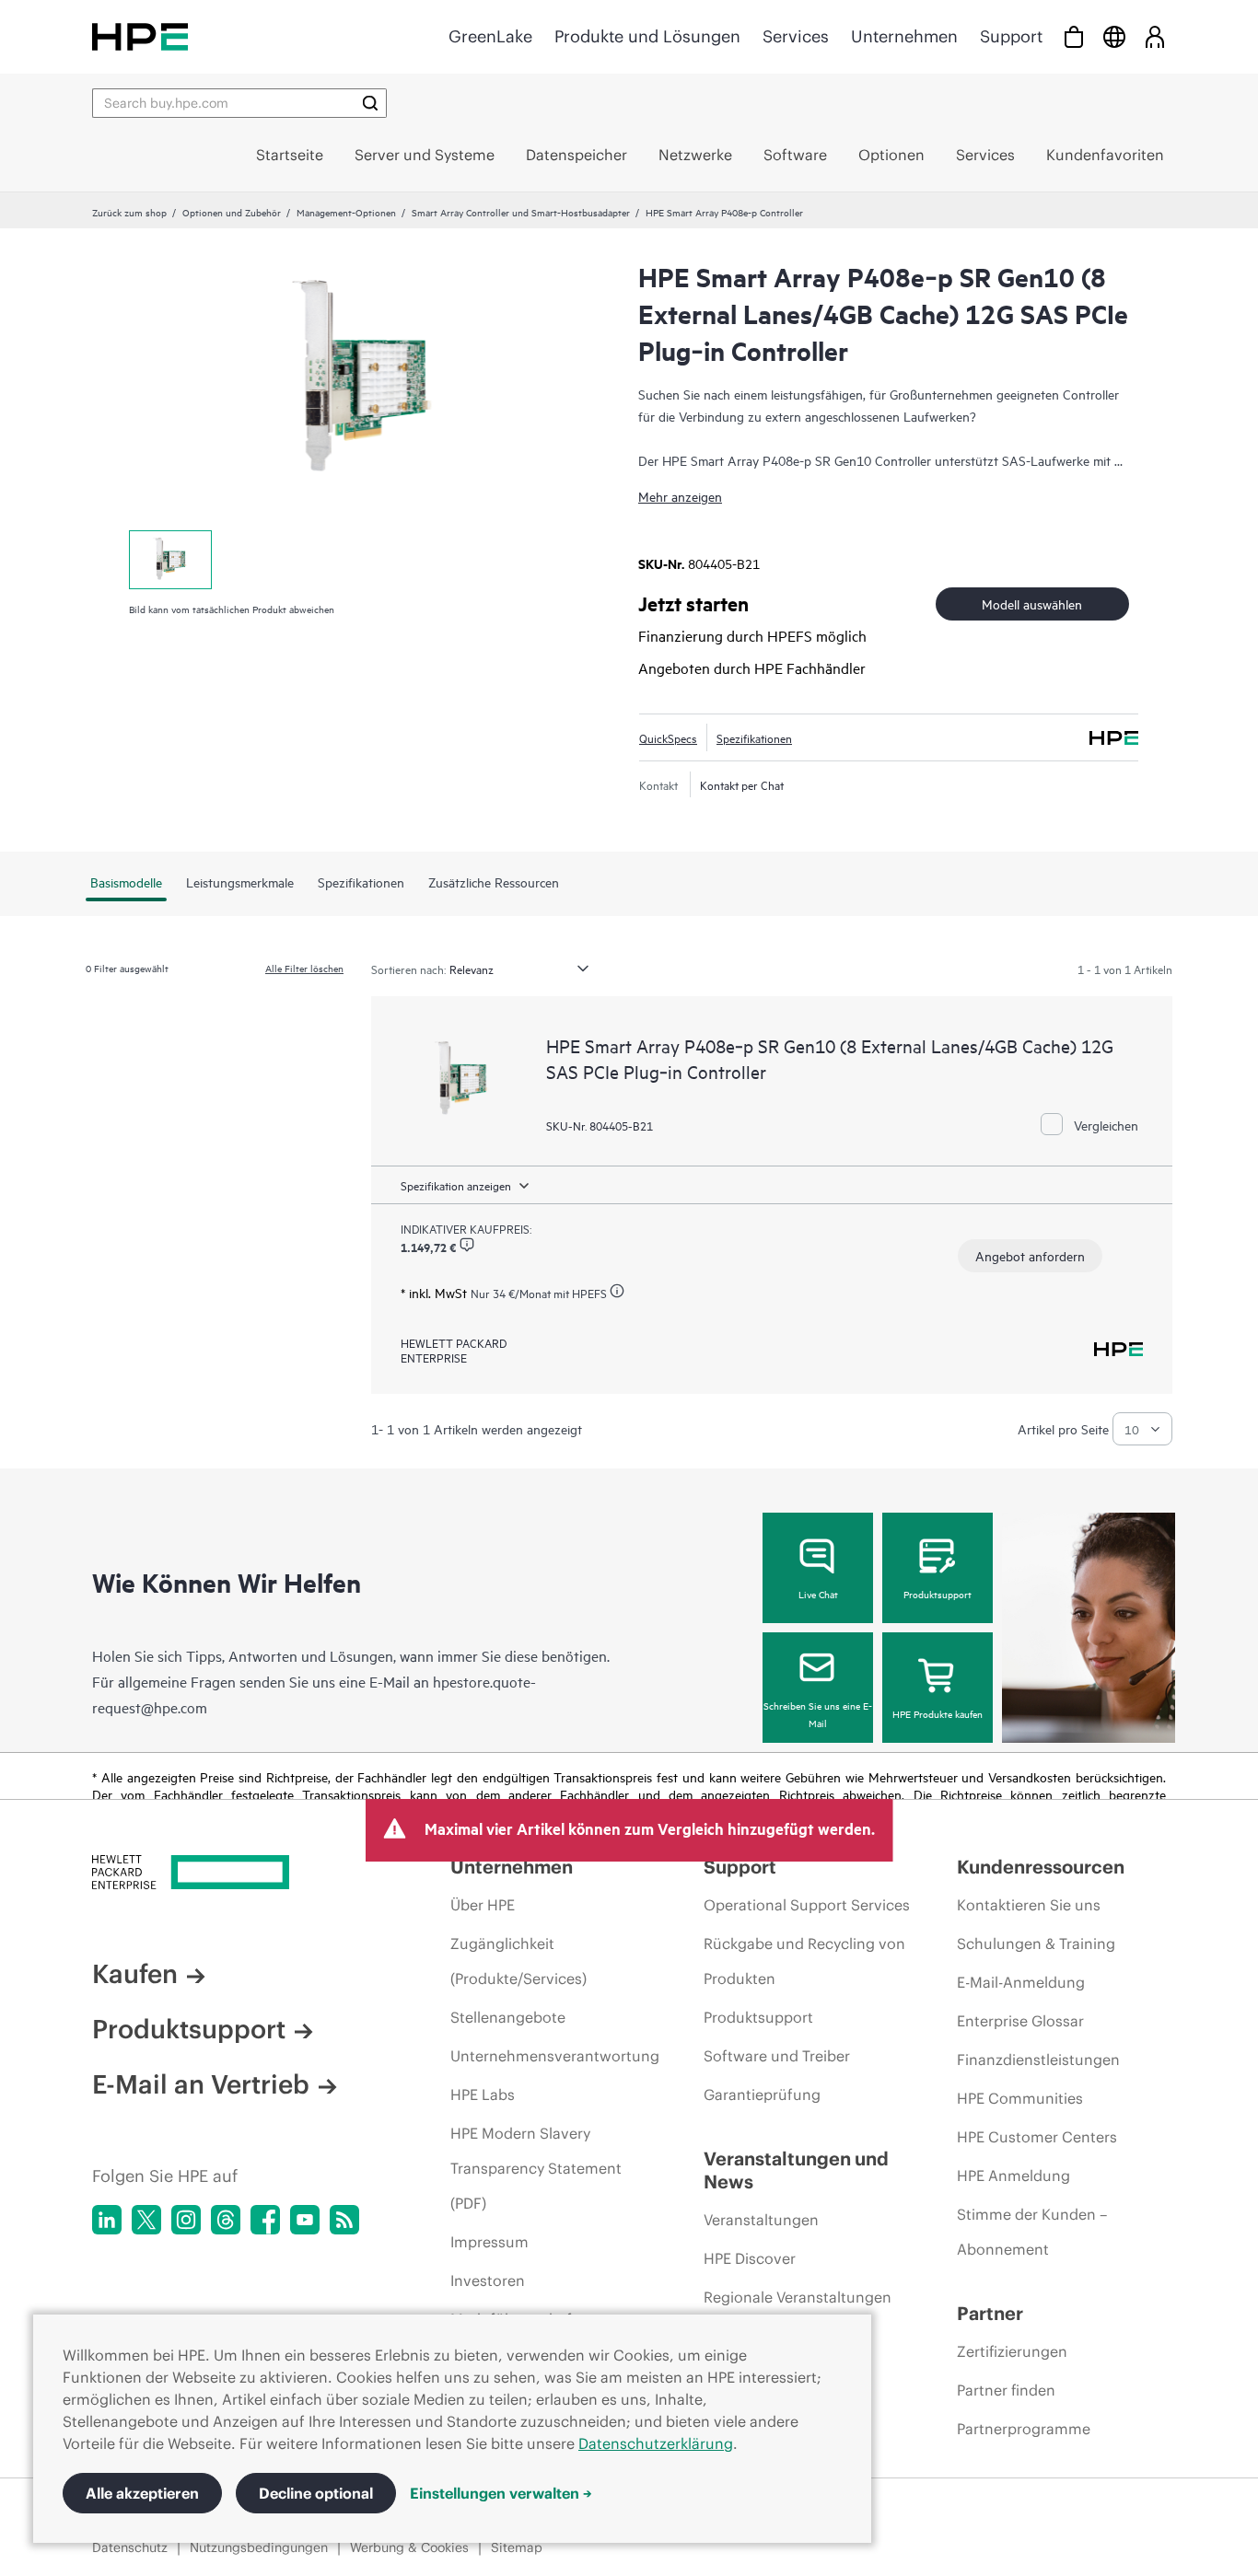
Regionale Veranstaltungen (798, 2297)
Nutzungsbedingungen (259, 2547)
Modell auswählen (1032, 603)
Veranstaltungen (761, 2220)
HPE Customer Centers (1037, 2137)
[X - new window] (146, 2220)
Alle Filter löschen (304, 968)
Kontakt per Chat (742, 784)
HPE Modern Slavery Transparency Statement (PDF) (536, 2168)
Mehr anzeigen (680, 496)
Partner (990, 2313)
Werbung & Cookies (409, 2547)
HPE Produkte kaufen (938, 1713)
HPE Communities (1020, 2098)
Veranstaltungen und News (796, 2170)
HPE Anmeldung (1013, 2176)
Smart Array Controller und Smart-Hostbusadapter (521, 212)
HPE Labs (483, 2094)
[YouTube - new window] (305, 2220)
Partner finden (1006, 2390)
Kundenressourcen (1041, 1867)
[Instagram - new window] (186, 2220)
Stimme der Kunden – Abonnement (1032, 2232)
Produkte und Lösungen (647, 36)
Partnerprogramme (1024, 2429)
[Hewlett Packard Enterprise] (140, 36)
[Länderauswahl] (1114, 36)
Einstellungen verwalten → (501, 2493)
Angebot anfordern (1030, 1255)
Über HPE (483, 1905)
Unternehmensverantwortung (555, 2056)
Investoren (488, 2280)
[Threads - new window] (226, 2220)
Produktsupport (938, 1594)
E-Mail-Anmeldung (1021, 1982)
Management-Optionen (346, 212)
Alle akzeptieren (142, 2493)
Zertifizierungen (1012, 2351)
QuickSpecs (668, 737)
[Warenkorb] (1074, 36)
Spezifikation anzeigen (456, 1185)
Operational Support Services (807, 1905)
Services (796, 36)
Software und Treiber (777, 2056)
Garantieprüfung (762, 2094)
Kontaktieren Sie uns (1029, 1905)
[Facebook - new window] (265, 2220)
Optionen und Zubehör (232, 212)
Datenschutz (130, 2547)
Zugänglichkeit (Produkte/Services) (518, 1961)
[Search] (370, 103)
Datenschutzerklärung (656, 2443)
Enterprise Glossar (1020, 2021)
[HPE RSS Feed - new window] (344, 2220)
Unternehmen (904, 36)
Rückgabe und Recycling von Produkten (804, 1961)
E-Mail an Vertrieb (201, 2084)
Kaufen (135, 1974)
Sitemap (517, 2547)
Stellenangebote (508, 2017)
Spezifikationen (754, 737)
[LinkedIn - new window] (107, 2220)
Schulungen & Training (1036, 1944)
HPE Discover (750, 2258)
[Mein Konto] (1155, 36)
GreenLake (490, 36)
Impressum (489, 2242)
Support (1011, 36)
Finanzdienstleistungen (1038, 2060)
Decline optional (316, 2493)
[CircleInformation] (467, 1245)
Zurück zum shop (129, 212)
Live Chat (818, 1594)
